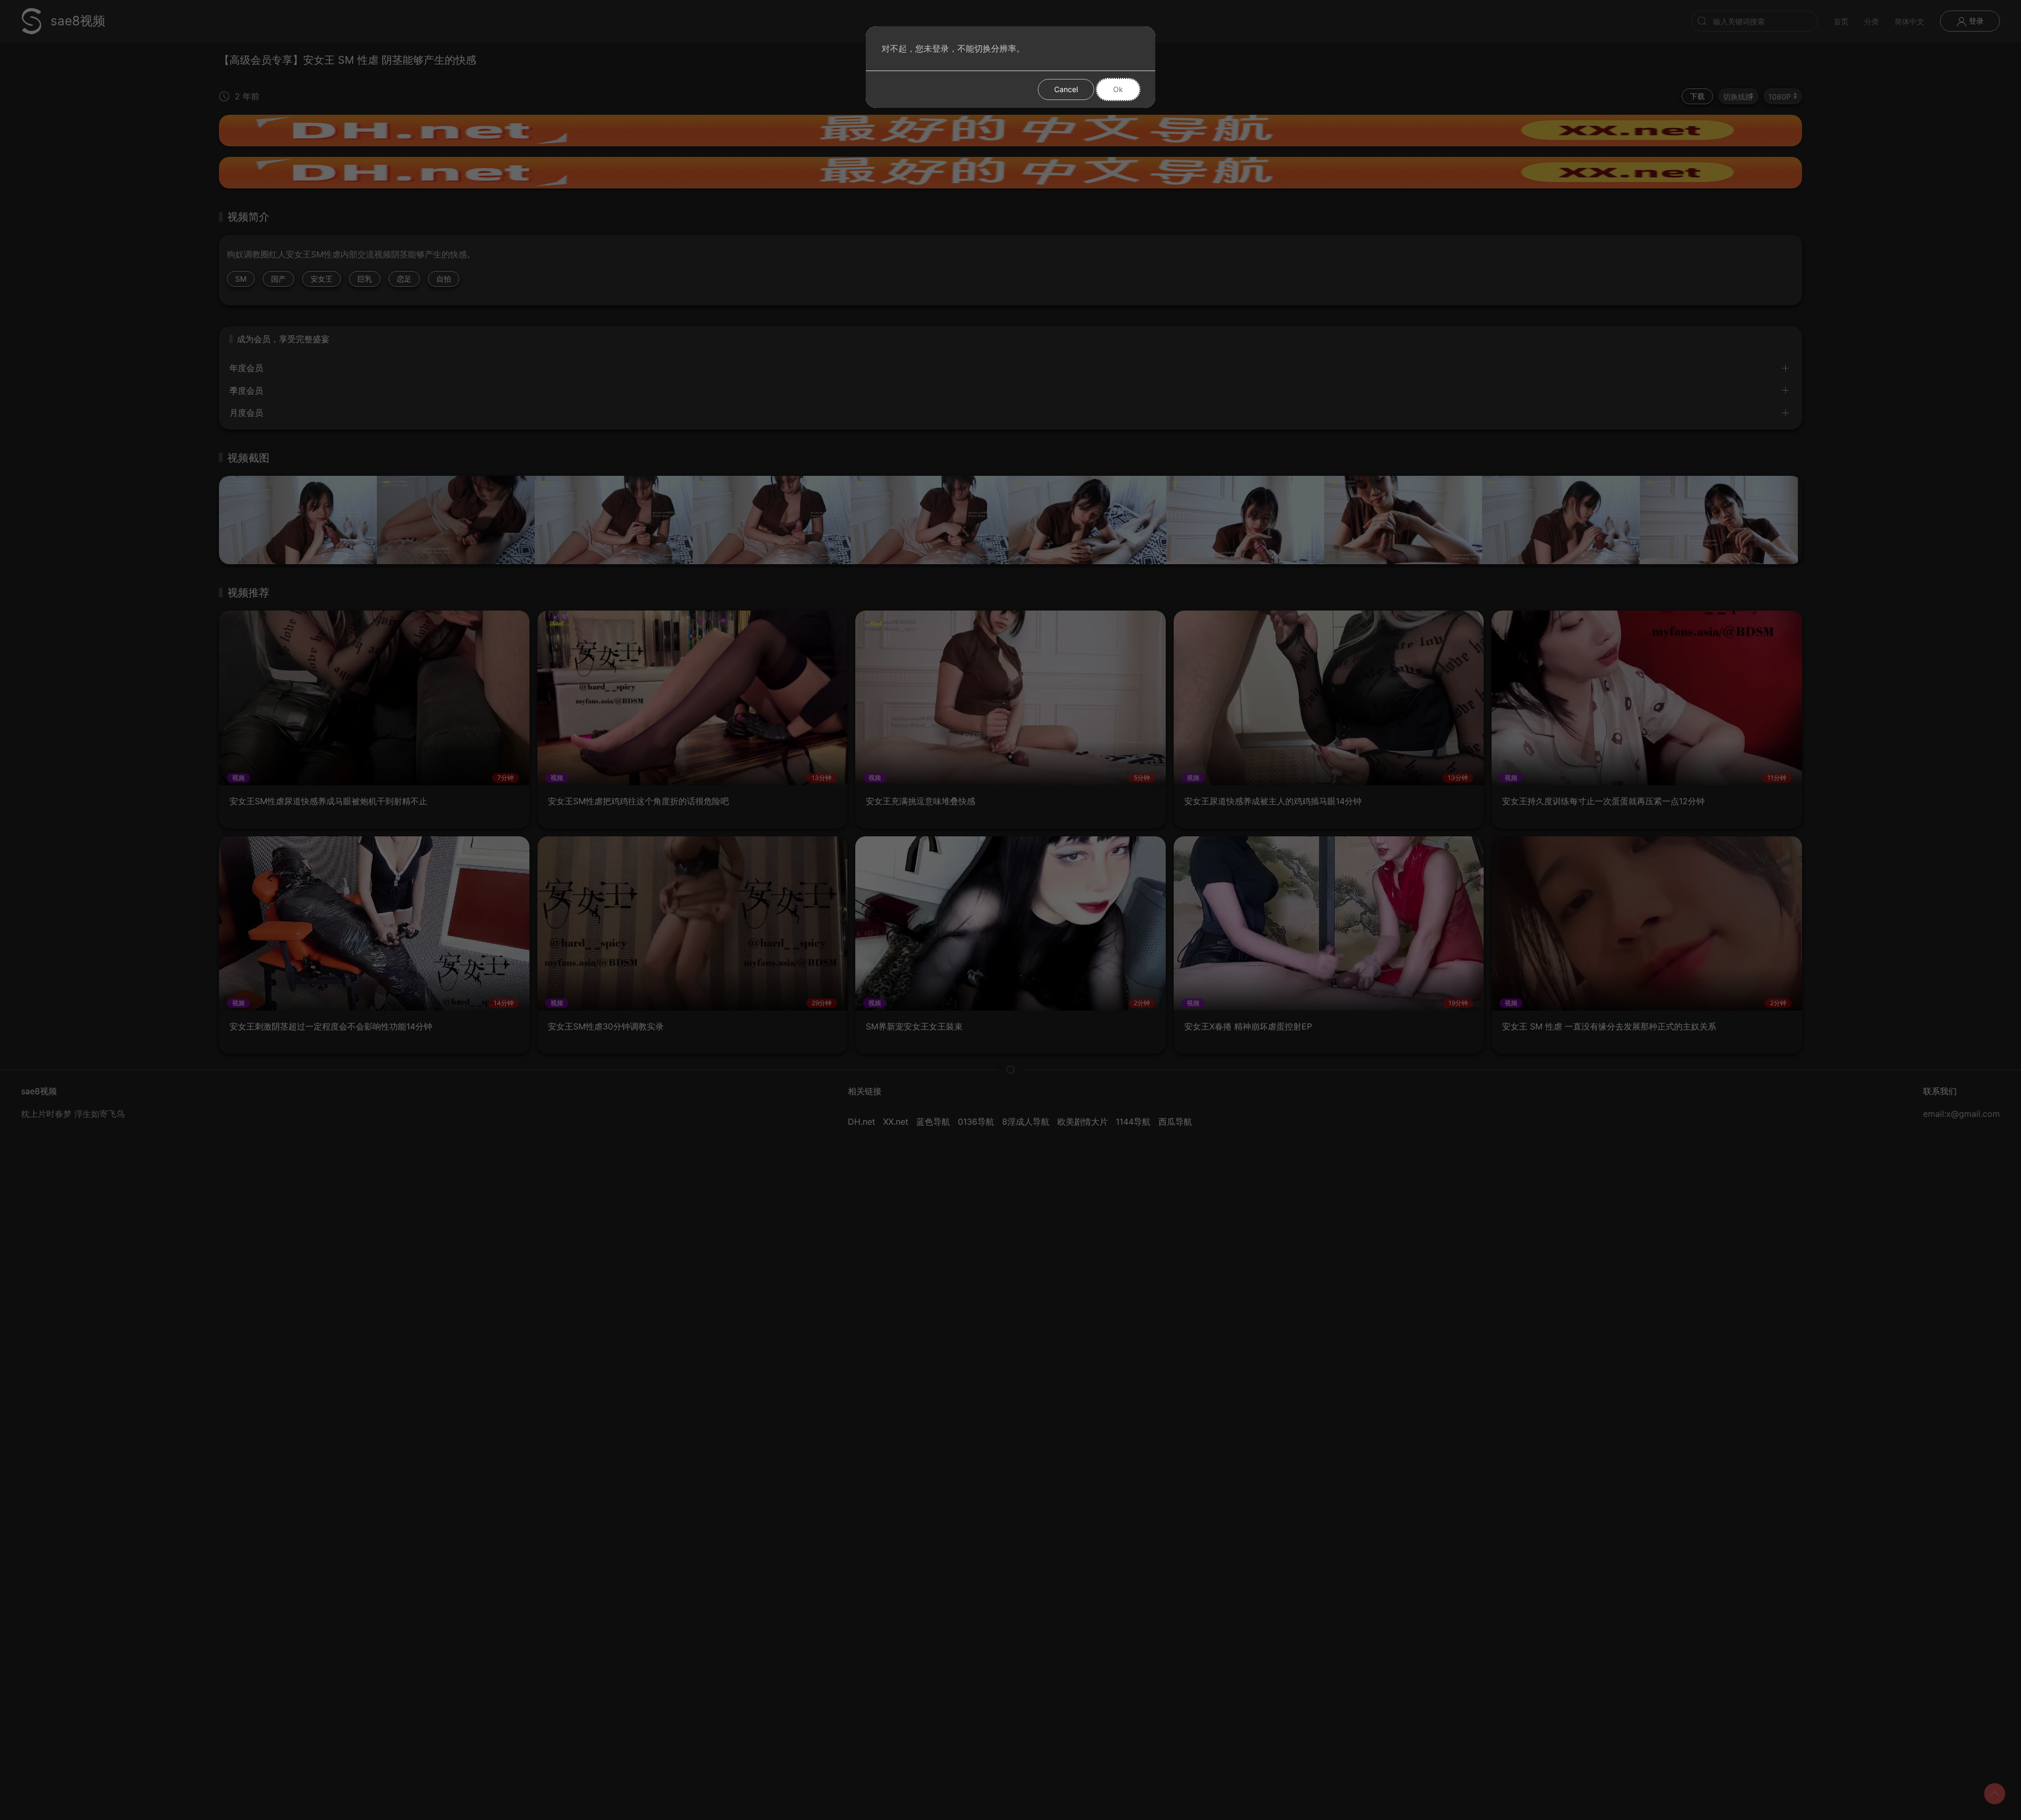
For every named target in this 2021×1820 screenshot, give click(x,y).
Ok (1118, 89)
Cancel (1066, 89)
